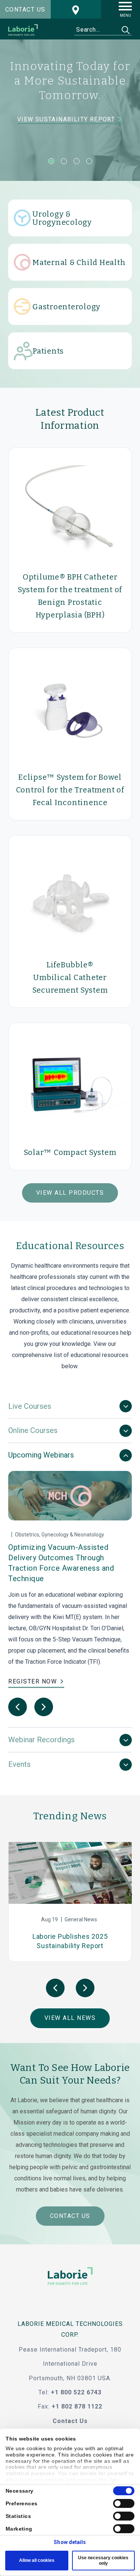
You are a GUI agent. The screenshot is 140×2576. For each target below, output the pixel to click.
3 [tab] (77, 161)
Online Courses (33, 1430)
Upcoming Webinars (41, 1455)
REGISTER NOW (32, 1681)
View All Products (70, 1193)
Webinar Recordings (41, 1740)
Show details (70, 2542)
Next (44, 1707)
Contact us (25, 9)
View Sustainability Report (67, 120)
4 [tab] (89, 161)
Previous (18, 1707)
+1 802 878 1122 (77, 2406)
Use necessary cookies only (103, 2560)
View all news (70, 2018)
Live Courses (30, 1406)
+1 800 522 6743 (76, 2392)
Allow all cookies (37, 2560)
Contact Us (70, 2216)
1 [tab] (51, 161)
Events (19, 1764)
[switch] (124, 2503)
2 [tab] (64, 161)
